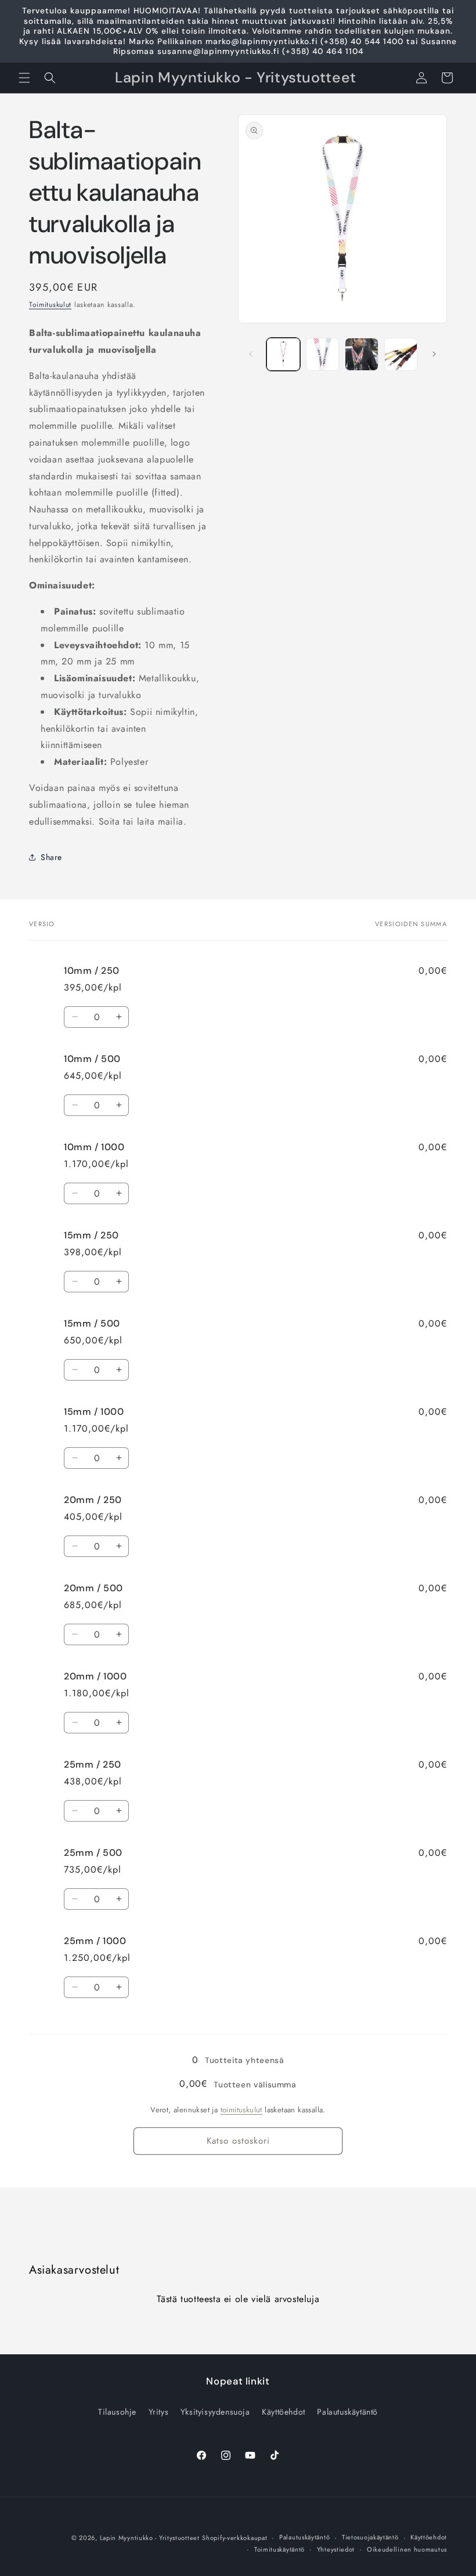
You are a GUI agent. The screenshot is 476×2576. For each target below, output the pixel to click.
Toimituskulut (50, 305)
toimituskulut (241, 2110)
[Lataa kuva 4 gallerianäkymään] (401, 355)
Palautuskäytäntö (347, 2412)
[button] (24, 78)
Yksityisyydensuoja (215, 2412)
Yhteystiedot (336, 2549)
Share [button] (51, 857)
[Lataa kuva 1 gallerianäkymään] (283, 355)
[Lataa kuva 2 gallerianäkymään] (323, 355)
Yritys (159, 2412)
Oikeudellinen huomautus (407, 2549)
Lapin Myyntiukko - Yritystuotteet (150, 2538)
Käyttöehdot (284, 2412)
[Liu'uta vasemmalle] (251, 354)
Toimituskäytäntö (280, 2549)
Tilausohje (117, 2412)
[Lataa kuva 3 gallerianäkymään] (362, 355)
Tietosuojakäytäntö (370, 2537)
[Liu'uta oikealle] (434, 354)
